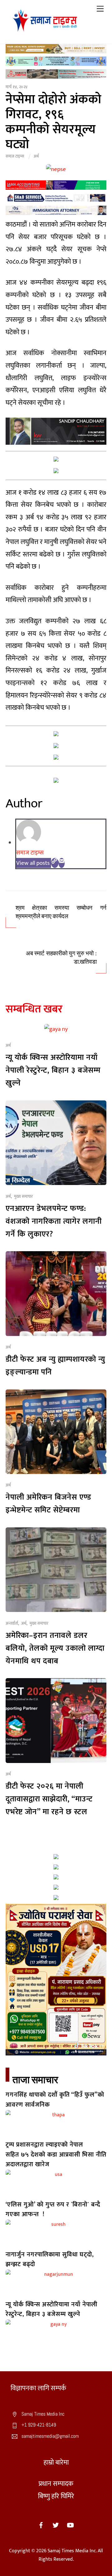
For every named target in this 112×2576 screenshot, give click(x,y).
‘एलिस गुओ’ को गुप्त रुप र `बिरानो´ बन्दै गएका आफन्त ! (53, 2209)
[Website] (55, 863)
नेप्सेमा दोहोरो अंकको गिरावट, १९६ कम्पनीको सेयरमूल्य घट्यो (54, 122)
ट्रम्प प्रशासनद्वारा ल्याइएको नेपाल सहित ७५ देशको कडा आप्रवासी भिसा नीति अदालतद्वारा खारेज (56, 2155)
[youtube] (70, 2525)
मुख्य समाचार (23, 1197)
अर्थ (36, 156)
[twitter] (56, 2525)
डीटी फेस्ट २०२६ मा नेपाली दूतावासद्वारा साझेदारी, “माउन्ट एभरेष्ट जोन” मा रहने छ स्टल (49, 1799)
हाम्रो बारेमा (56, 2463)
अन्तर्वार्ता (12, 1623)
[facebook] (41, 2525)
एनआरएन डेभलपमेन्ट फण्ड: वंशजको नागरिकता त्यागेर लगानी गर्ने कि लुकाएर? (54, 1221)
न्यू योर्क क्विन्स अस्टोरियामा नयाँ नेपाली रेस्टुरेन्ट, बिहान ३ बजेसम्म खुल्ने (53, 1070)
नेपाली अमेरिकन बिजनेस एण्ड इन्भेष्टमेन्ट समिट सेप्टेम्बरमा (48, 1504)
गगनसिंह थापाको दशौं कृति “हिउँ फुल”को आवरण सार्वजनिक (55, 2100)
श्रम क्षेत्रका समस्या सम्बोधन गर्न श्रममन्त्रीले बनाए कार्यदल (61, 912)
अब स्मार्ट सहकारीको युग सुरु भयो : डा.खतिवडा (61, 958)
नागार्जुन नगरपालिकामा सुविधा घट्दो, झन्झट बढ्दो (50, 2259)
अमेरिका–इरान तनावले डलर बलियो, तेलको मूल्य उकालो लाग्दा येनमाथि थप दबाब (55, 1648)
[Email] (62, 863)
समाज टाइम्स (15, 156)
